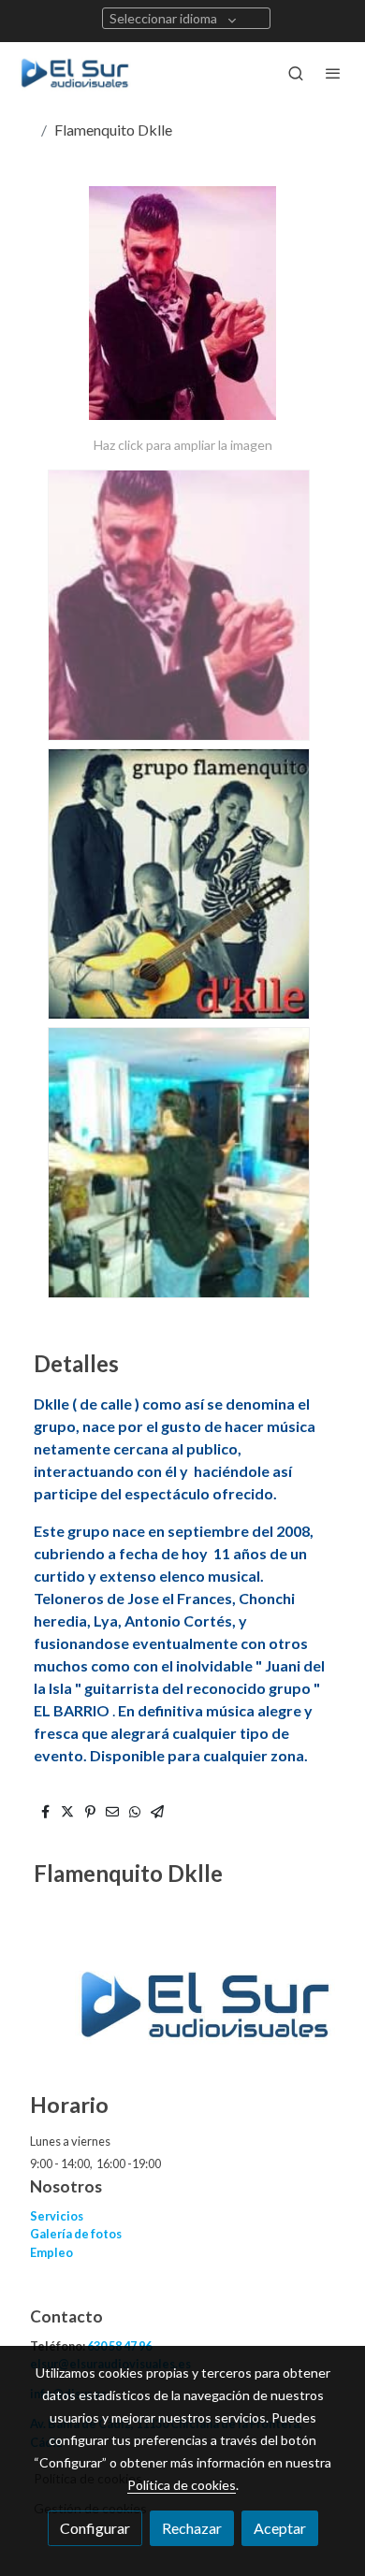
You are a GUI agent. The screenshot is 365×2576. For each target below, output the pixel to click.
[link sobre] (182, 2016)
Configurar (95, 2528)
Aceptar (280, 2528)
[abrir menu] (333, 73)
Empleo (51, 2252)
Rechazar (192, 2528)
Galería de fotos (76, 2234)
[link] (75, 73)
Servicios (57, 2216)
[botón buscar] (296, 73)
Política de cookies (182, 2485)
